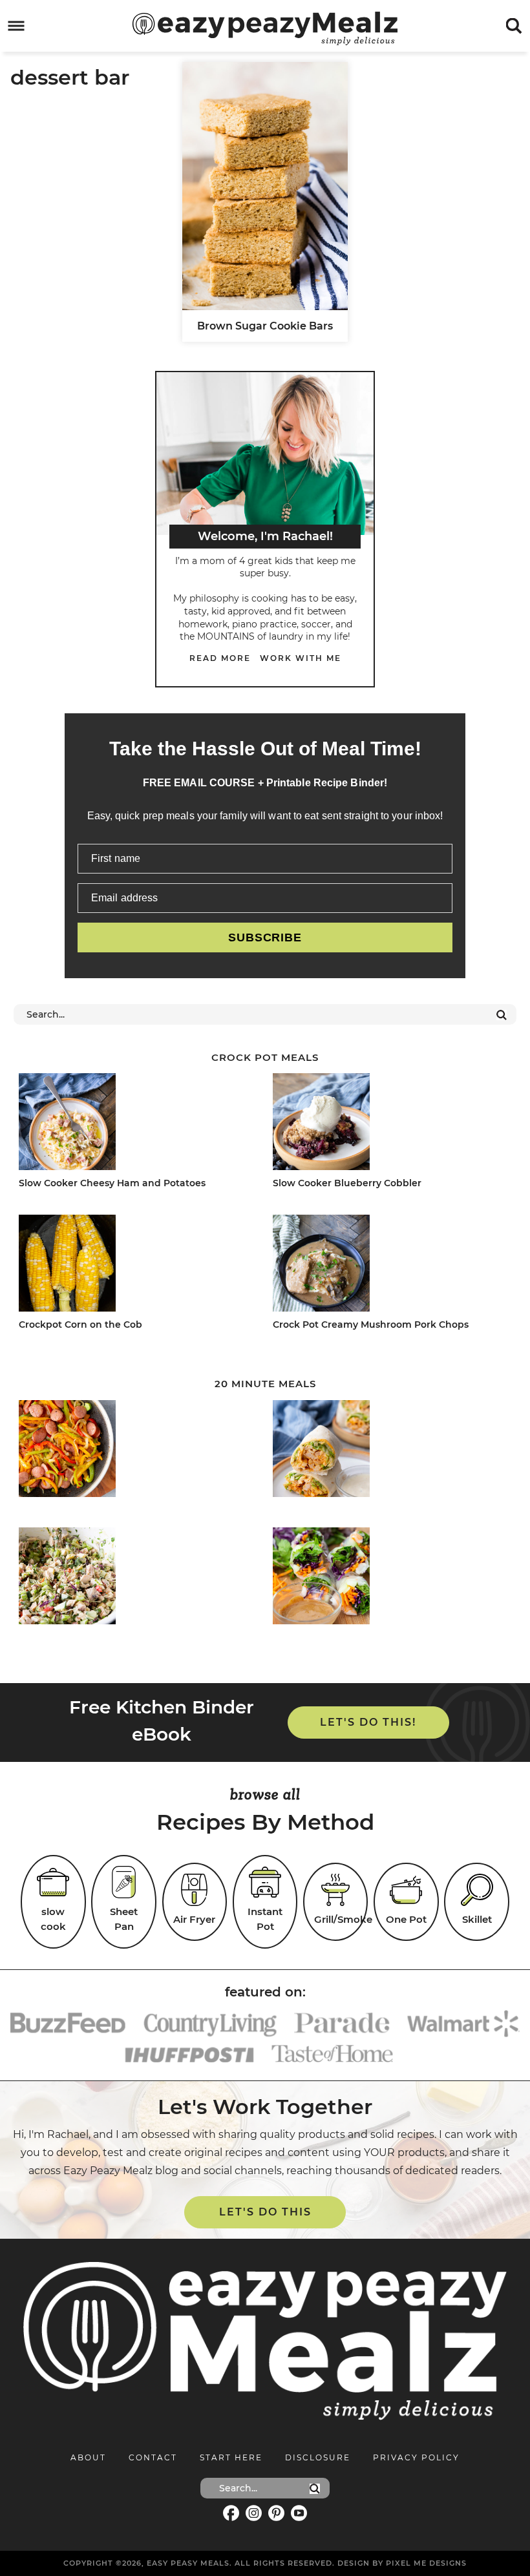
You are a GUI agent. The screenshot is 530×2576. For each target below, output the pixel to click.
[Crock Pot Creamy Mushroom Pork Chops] (388, 1265)
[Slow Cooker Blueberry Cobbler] (388, 1124)
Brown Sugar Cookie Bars (265, 326)
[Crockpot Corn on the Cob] (134, 1265)
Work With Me (301, 658)
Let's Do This (265, 2212)
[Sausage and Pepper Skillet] (134, 1451)
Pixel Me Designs (426, 2563)
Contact (153, 2457)
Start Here (231, 2457)
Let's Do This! (368, 1722)
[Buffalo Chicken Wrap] (388, 1451)
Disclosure (318, 2457)
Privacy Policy (416, 2457)
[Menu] (16, 26)
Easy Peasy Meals (265, 28)
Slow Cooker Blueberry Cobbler (347, 1183)
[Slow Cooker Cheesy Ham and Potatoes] (134, 1124)
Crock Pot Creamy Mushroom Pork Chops (371, 1325)
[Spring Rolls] (388, 1578)
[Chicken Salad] (134, 1578)
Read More (220, 658)
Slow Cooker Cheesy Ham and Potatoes (112, 1183)
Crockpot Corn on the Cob (80, 1325)
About (88, 2457)
